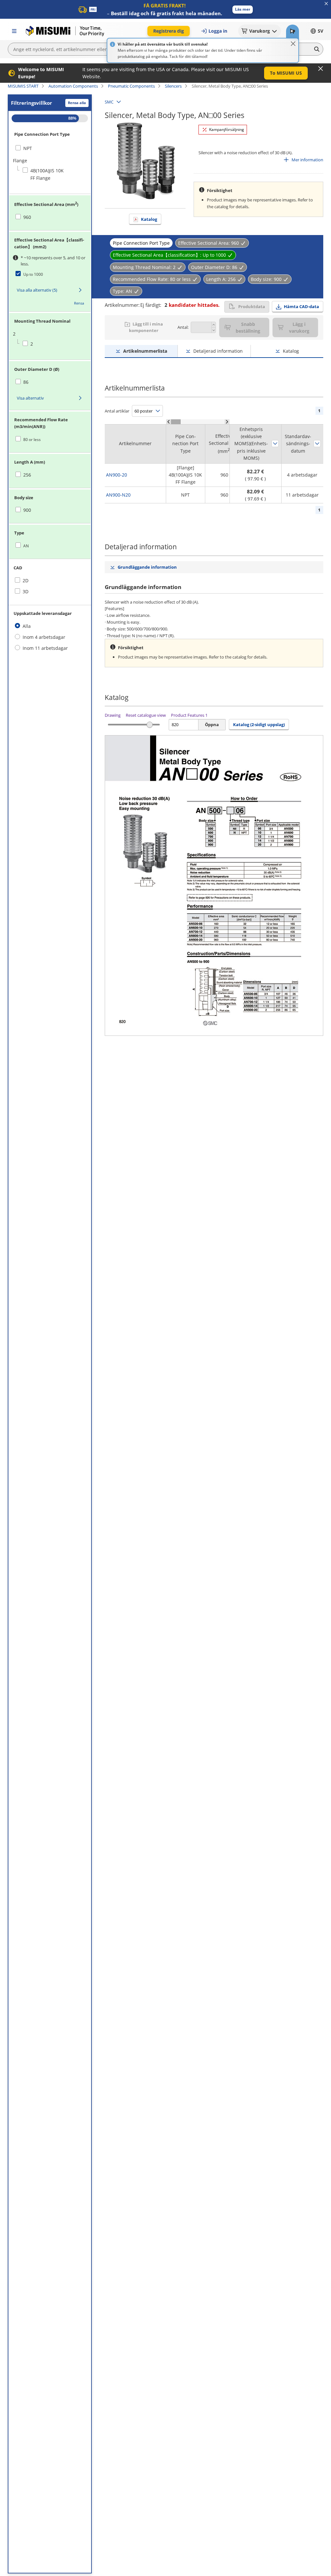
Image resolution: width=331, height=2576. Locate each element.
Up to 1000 (33, 274)
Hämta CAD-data (301, 306)
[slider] (150, 725)
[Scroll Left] (169, 422)
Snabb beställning (248, 327)
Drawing (113, 715)
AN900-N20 (118, 495)
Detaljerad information (218, 351)
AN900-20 (117, 475)
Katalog (149, 219)
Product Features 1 (189, 715)
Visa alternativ (30, 398)
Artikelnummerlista (145, 351)
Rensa (79, 303)
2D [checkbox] (26, 580)
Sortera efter (275, 444)
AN (26, 546)
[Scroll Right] (227, 422)
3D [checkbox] (26, 591)
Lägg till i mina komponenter (146, 327)
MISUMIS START (23, 86)
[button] (243, 10)
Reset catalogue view (146, 715)
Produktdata (252, 306)
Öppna (212, 724)
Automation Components (73, 86)
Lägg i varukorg (299, 327)
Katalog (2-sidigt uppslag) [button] (259, 724)
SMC (109, 102)
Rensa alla (77, 103)
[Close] (293, 44)
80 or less (32, 440)
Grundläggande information (147, 567)
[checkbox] (41, 148)
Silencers (173, 86)
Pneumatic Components (131, 86)
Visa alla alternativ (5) (37, 290)
